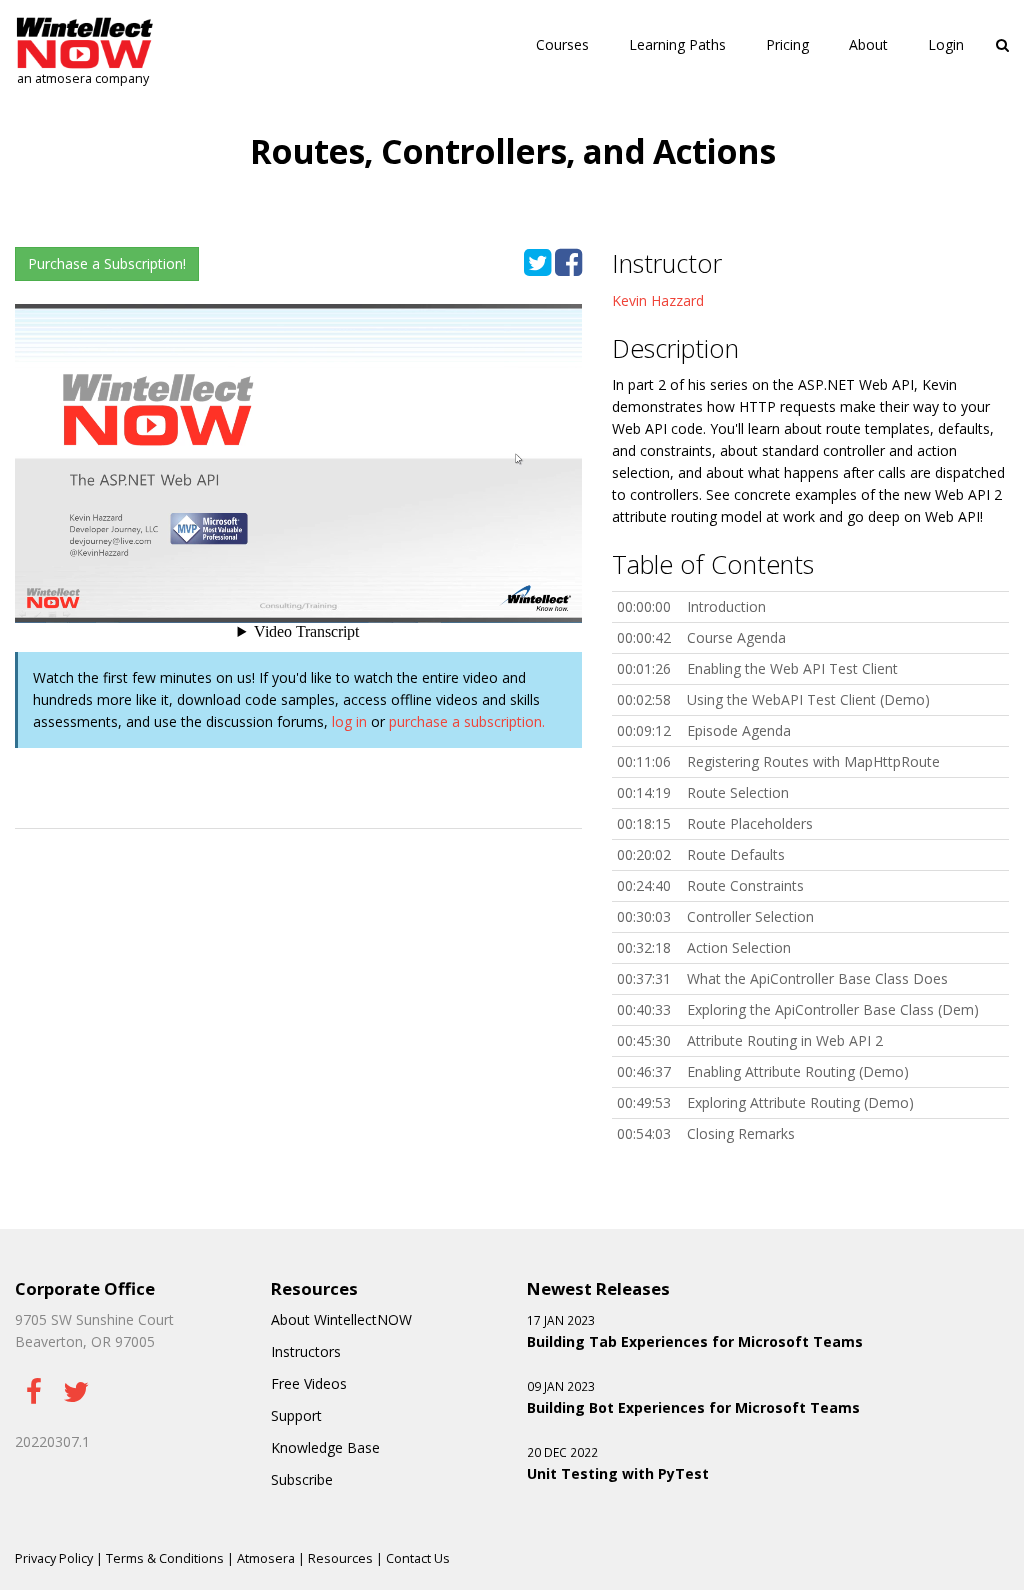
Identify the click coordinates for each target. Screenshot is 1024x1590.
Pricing (787, 44)
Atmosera (266, 1558)
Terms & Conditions (165, 1558)
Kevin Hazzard (658, 300)
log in (349, 721)
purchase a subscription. (467, 721)
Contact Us (418, 1558)
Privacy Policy (54, 1558)
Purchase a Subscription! (107, 263)
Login (946, 44)
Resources (340, 1558)
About (868, 44)
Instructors (306, 1351)
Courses (562, 44)
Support (296, 1415)
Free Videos (309, 1383)
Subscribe (302, 1479)
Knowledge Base (325, 1447)
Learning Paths (677, 44)
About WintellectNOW (341, 1319)
